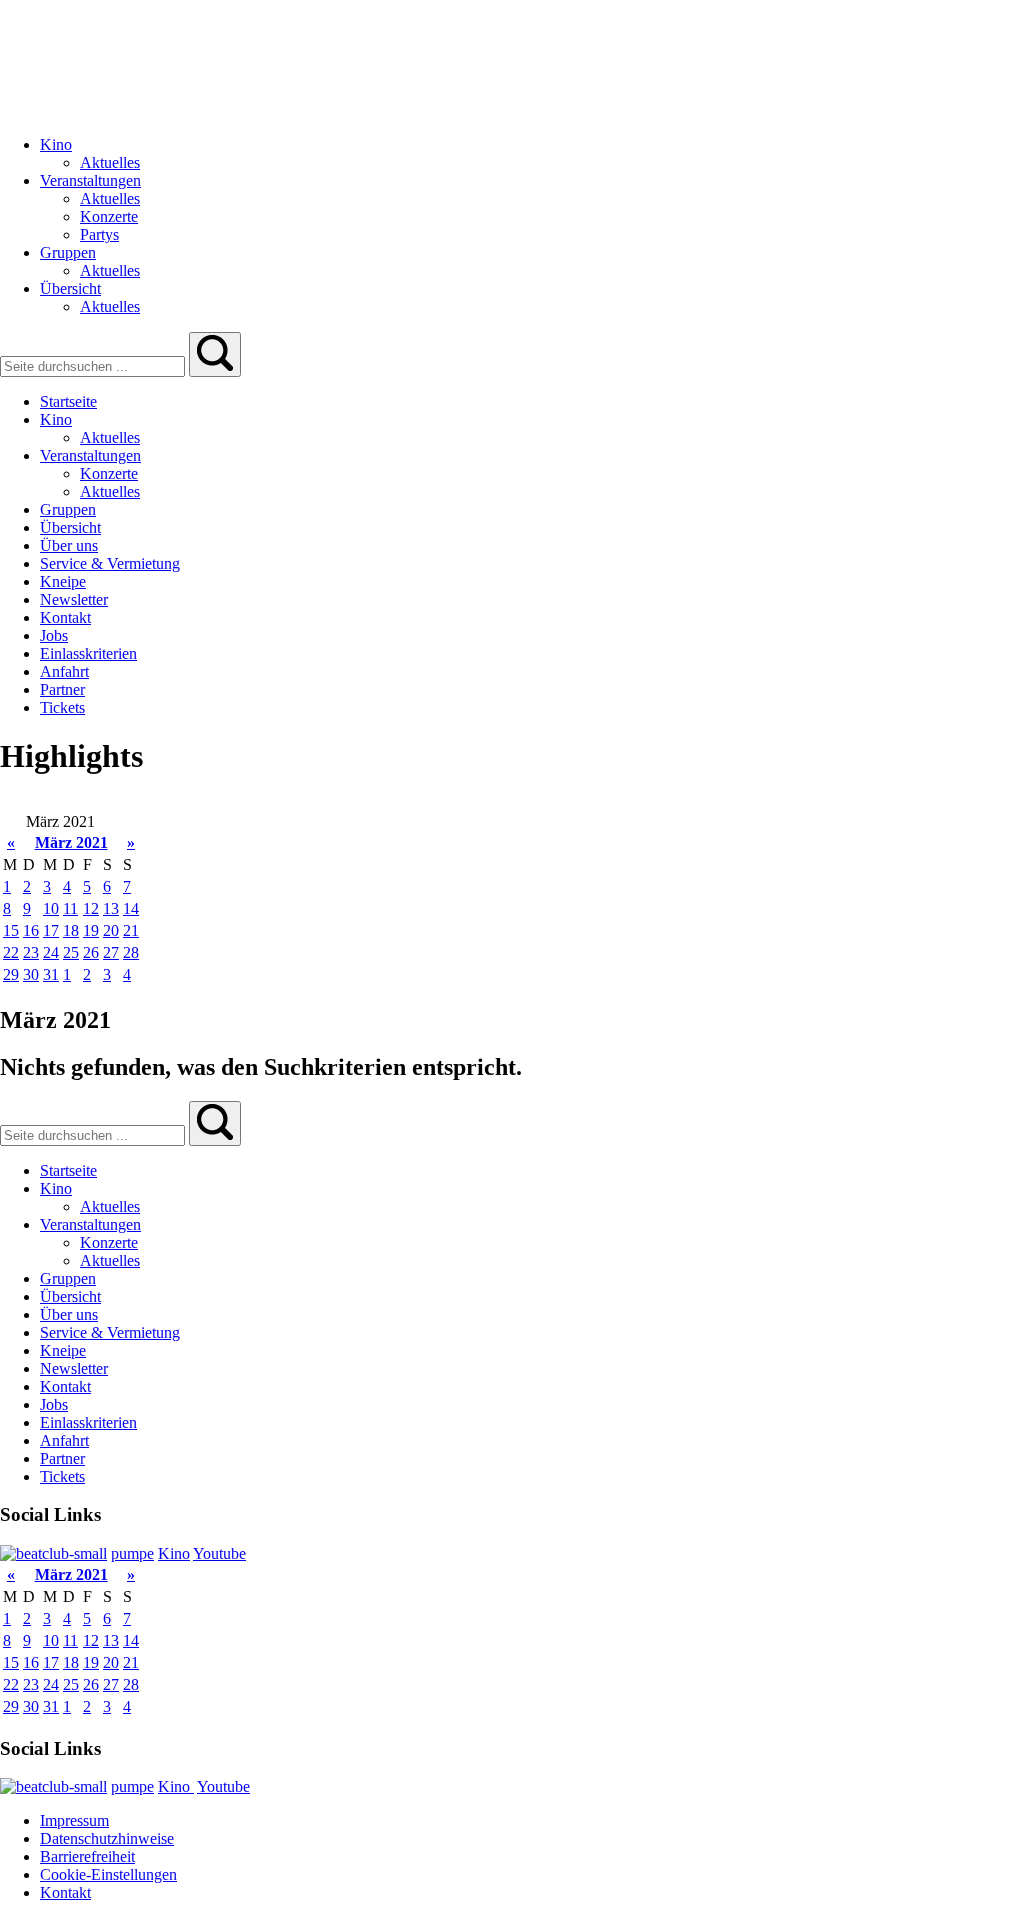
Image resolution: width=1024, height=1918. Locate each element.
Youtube (219, 1553)
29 (11, 974)
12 (91, 908)
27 (111, 952)
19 (91, 930)
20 (111, 930)
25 (71, 952)
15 (11, 930)
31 (51, 974)
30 (31, 974)
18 (71, 930)
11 (70, 908)
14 (131, 908)
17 (51, 930)
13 (111, 908)
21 (131, 930)
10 (51, 908)
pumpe (132, 1553)
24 (51, 952)
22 (11, 952)
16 (31, 930)
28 (131, 952)
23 (31, 952)
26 (91, 952)
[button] (215, 354)
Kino (174, 1553)
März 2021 (71, 842)
